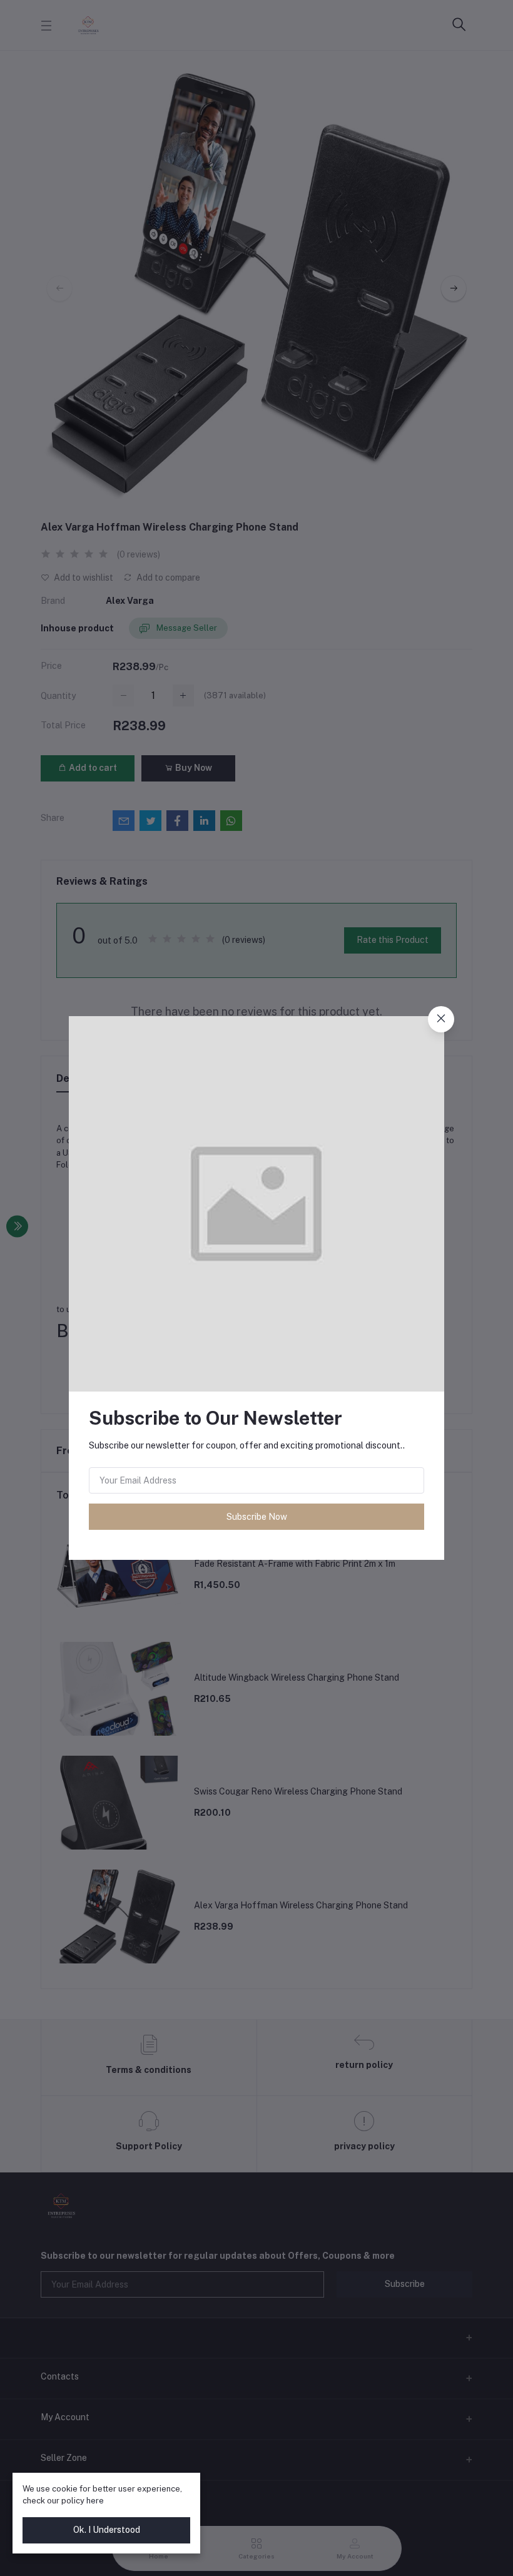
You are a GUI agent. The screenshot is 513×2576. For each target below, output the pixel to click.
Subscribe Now (257, 1517)
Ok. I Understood (107, 2530)
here (95, 2501)
